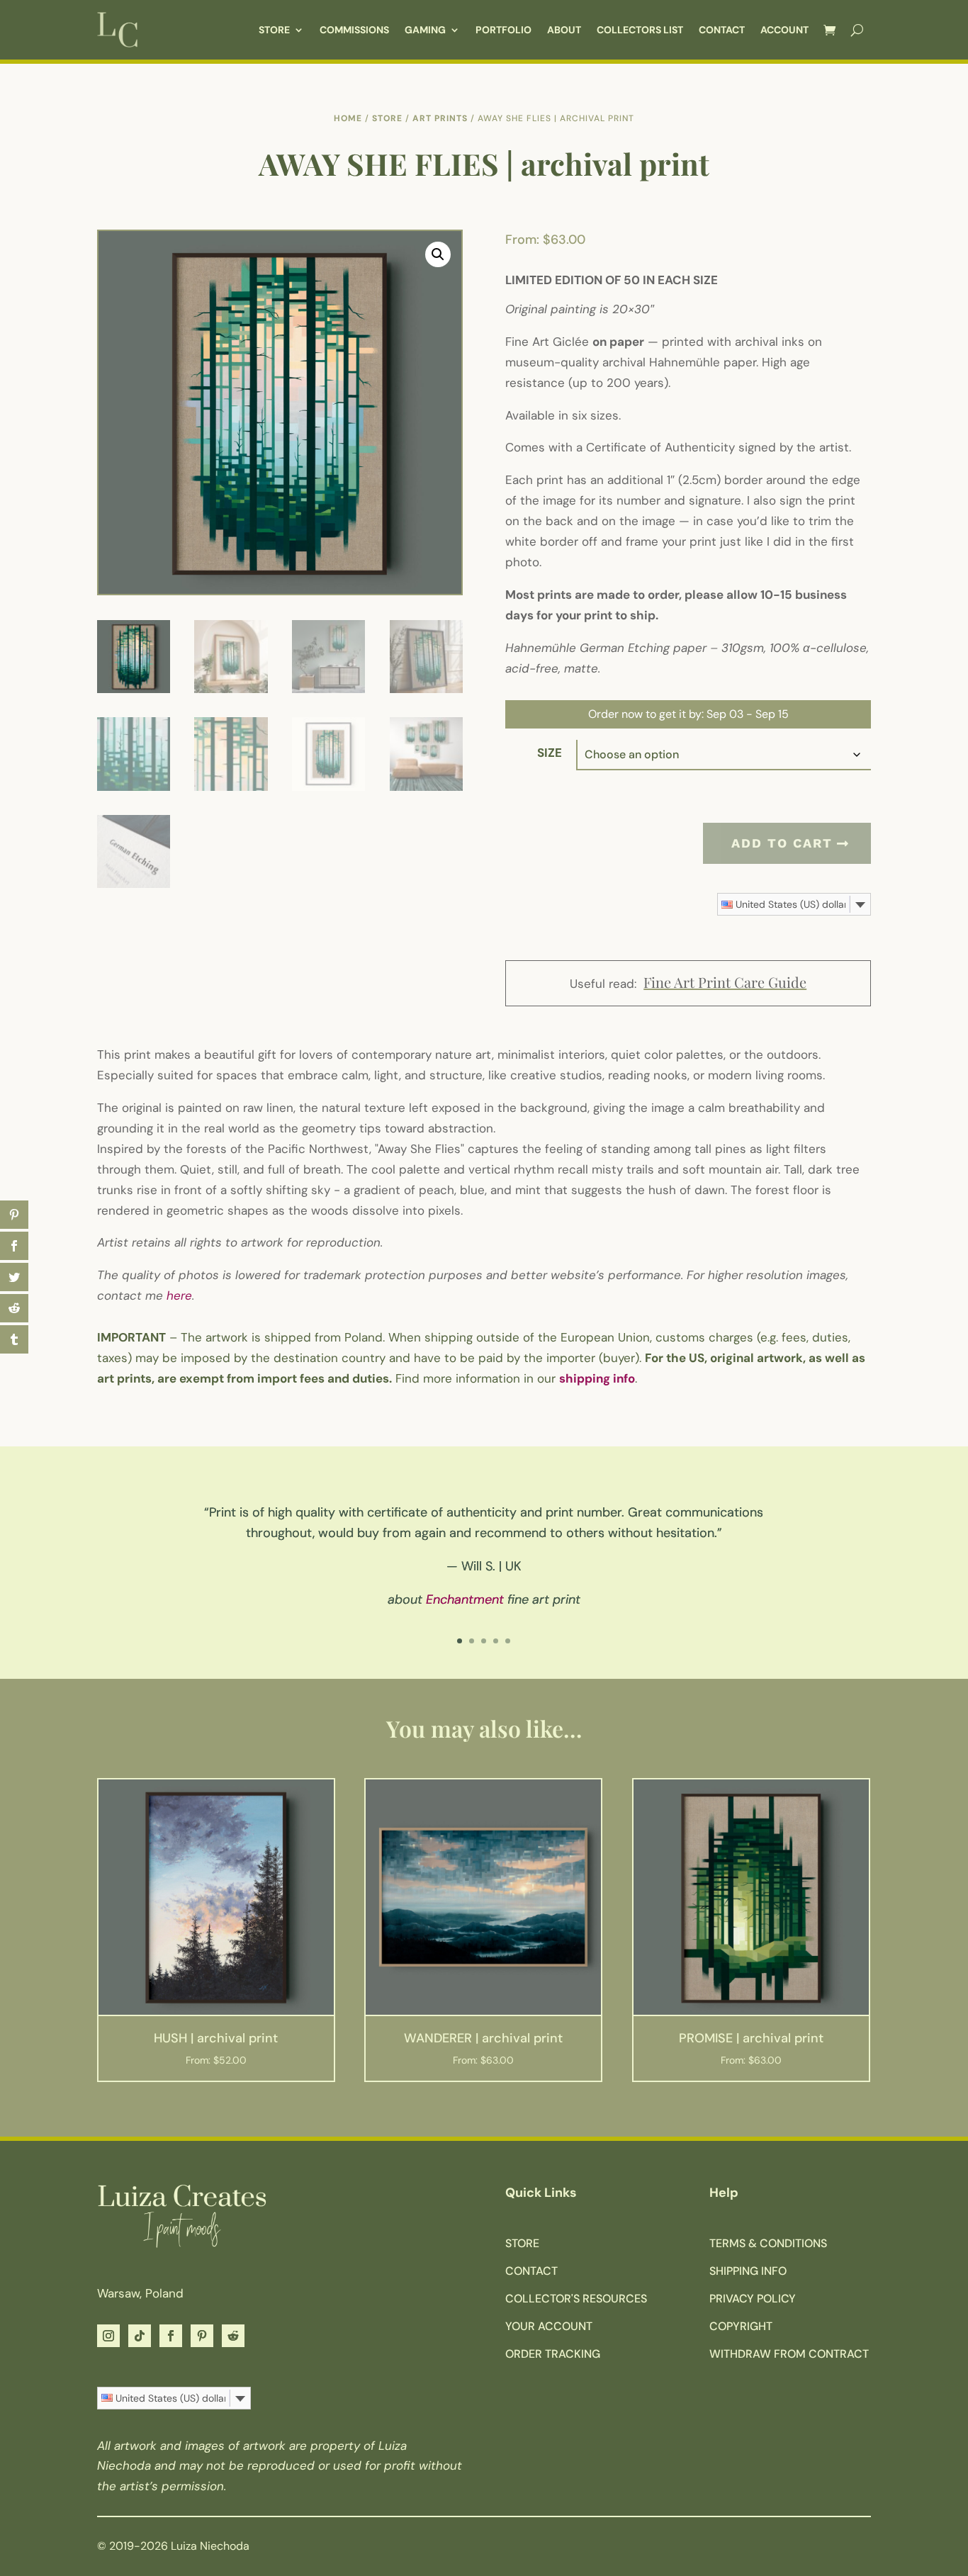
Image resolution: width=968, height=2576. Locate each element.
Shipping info (748, 2271)
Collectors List (640, 30)
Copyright (741, 2326)
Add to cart (782, 843)
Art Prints (440, 118)
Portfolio (503, 30)
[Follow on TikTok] (140, 2336)
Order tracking (553, 2354)
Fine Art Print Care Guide (725, 982)
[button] (438, 254)
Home (348, 118)
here (179, 1295)
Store (274, 30)
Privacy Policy (753, 2299)
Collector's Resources (576, 2299)
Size (550, 753)
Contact (722, 30)
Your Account (549, 2326)
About (564, 30)
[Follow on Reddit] (233, 2336)
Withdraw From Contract (789, 2354)
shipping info (597, 1378)
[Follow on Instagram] (108, 2336)
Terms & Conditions (768, 2243)
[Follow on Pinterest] (202, 2336)
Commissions (354, 30)
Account (784, 30)
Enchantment (465, 1599)
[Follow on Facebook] (171, 2336)
